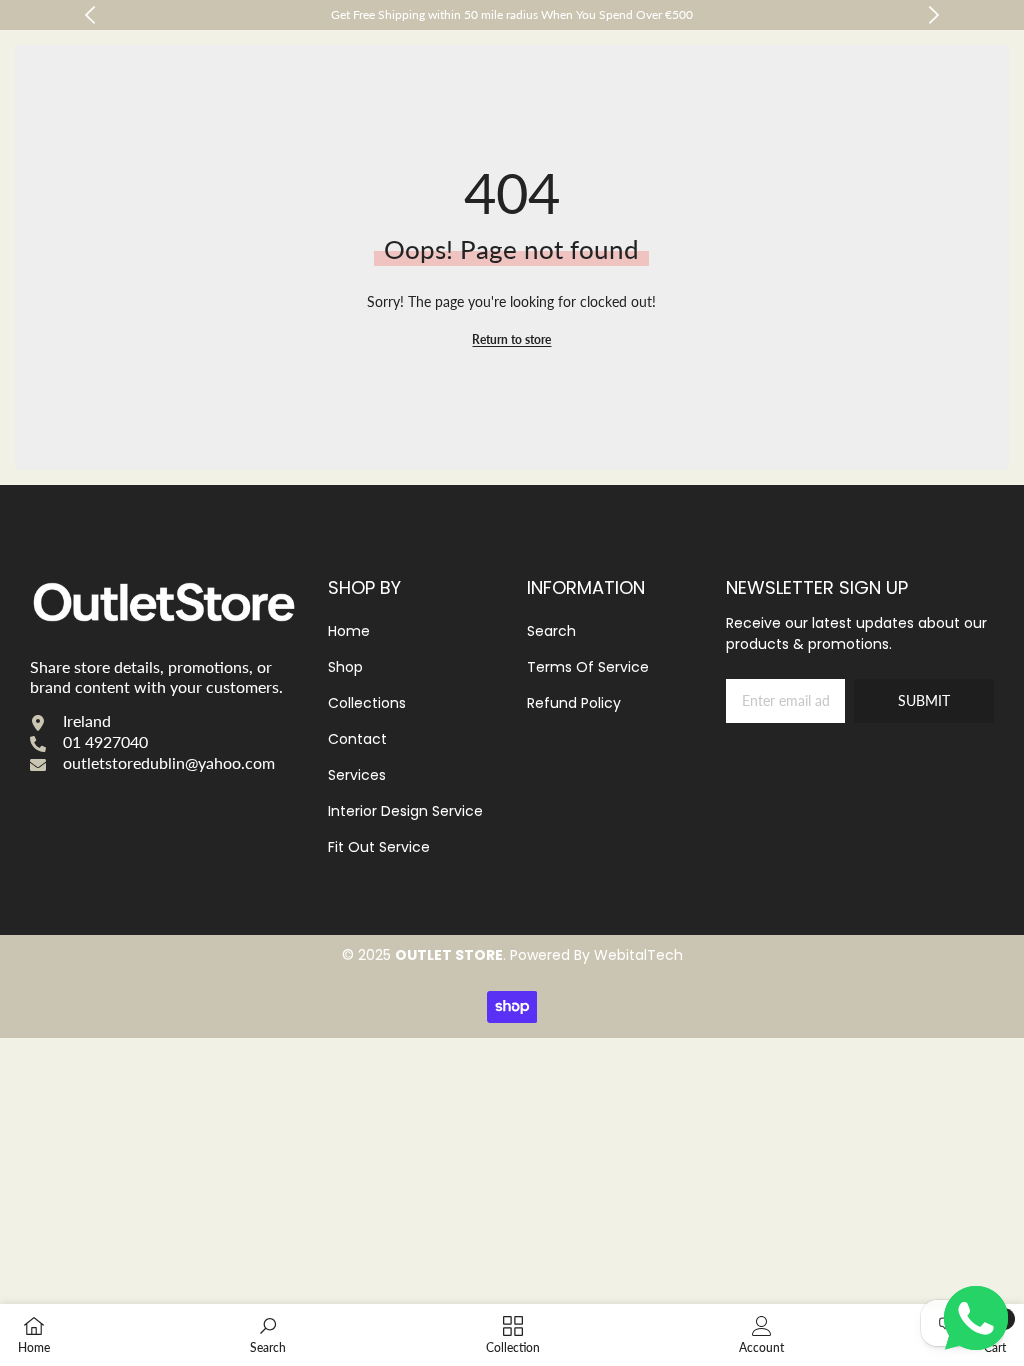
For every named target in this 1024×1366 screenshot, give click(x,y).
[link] (268, 1334)
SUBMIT (924, 700)
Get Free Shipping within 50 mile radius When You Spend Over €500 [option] (512, 14)
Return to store (511, 339)
